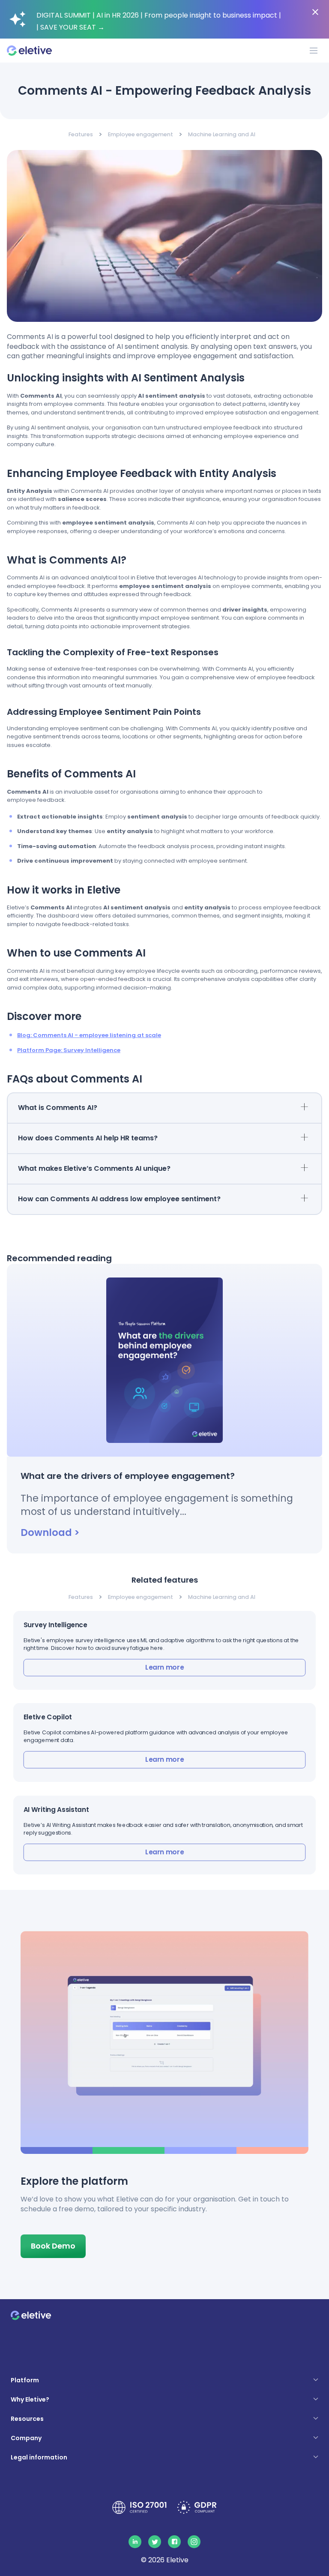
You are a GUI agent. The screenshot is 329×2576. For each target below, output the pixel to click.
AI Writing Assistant (56, 1810)
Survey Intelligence (55, 1625)
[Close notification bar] (315, 12)
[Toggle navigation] (314, 51)
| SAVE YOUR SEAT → (70, 27)
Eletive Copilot (48, 1717)
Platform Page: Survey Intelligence (69, 1050)
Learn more (164, 1667)
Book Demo (53, 2246)
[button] (165, 1650)
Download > (50, 1532)
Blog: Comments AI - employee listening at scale (89, 1035)
